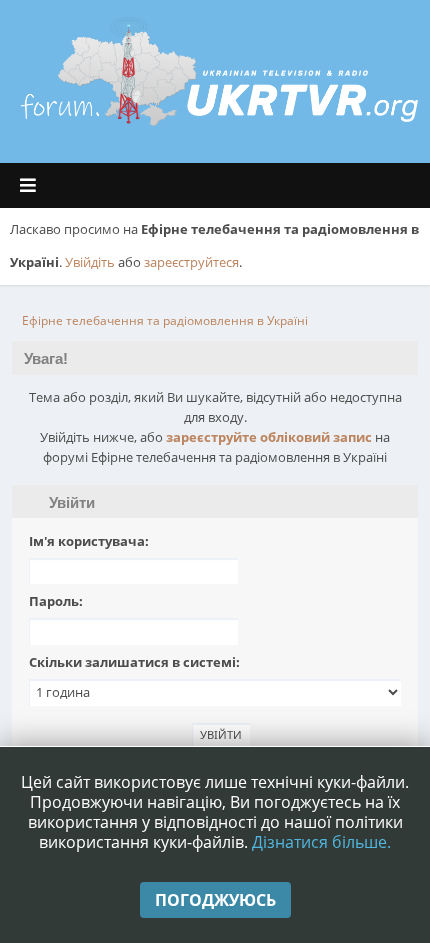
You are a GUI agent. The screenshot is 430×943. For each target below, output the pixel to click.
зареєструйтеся (191, 262)
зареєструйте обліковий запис (269, 437)
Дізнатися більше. (321, 842)
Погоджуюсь (215, 900)
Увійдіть (90, 262)
